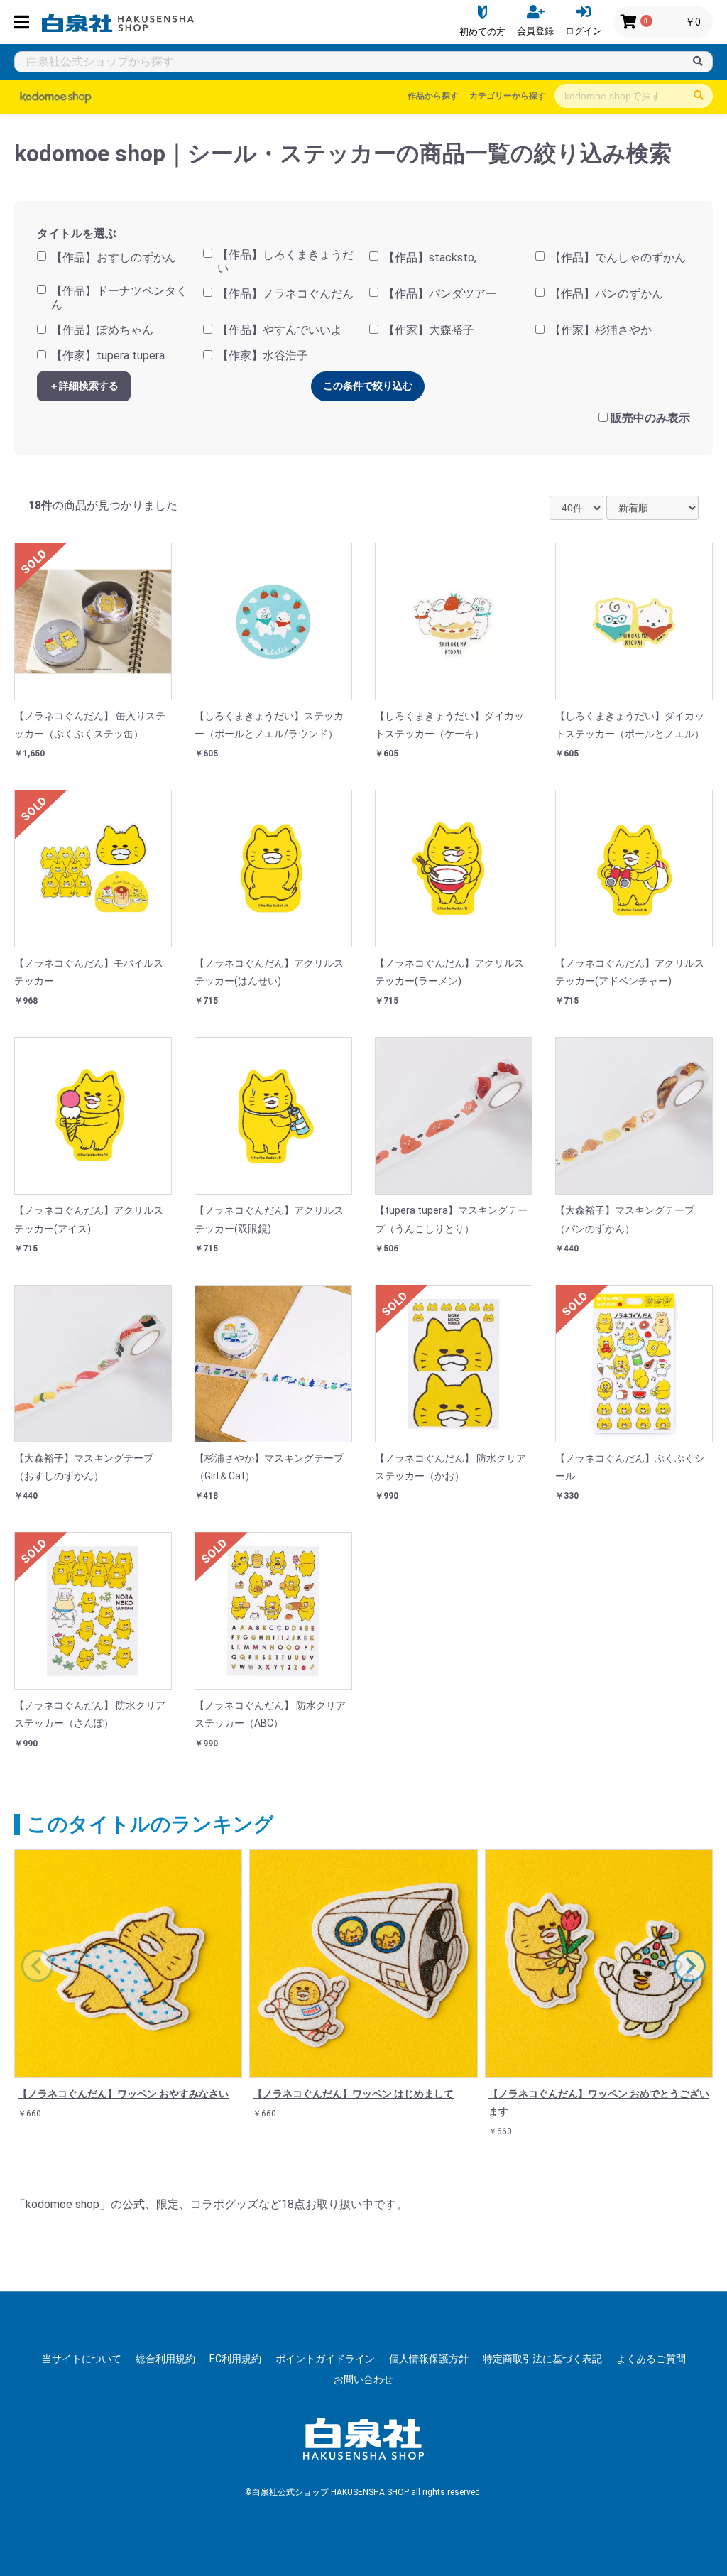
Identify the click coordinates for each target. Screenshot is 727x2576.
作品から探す (433, 96)
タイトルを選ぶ (77, 233)
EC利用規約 (235, 2359)
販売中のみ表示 (650, 418)
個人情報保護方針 (429, 2359)
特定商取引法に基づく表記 (542, 2359)
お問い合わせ (363, 2379)
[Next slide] (690, 1966)
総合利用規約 (165, 2359)
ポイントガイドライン (325, 2359)
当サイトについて (82, 2359)
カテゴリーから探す (508, 96)
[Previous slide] (37, 1966)
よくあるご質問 (651, 2359)
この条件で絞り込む (368, 386)
